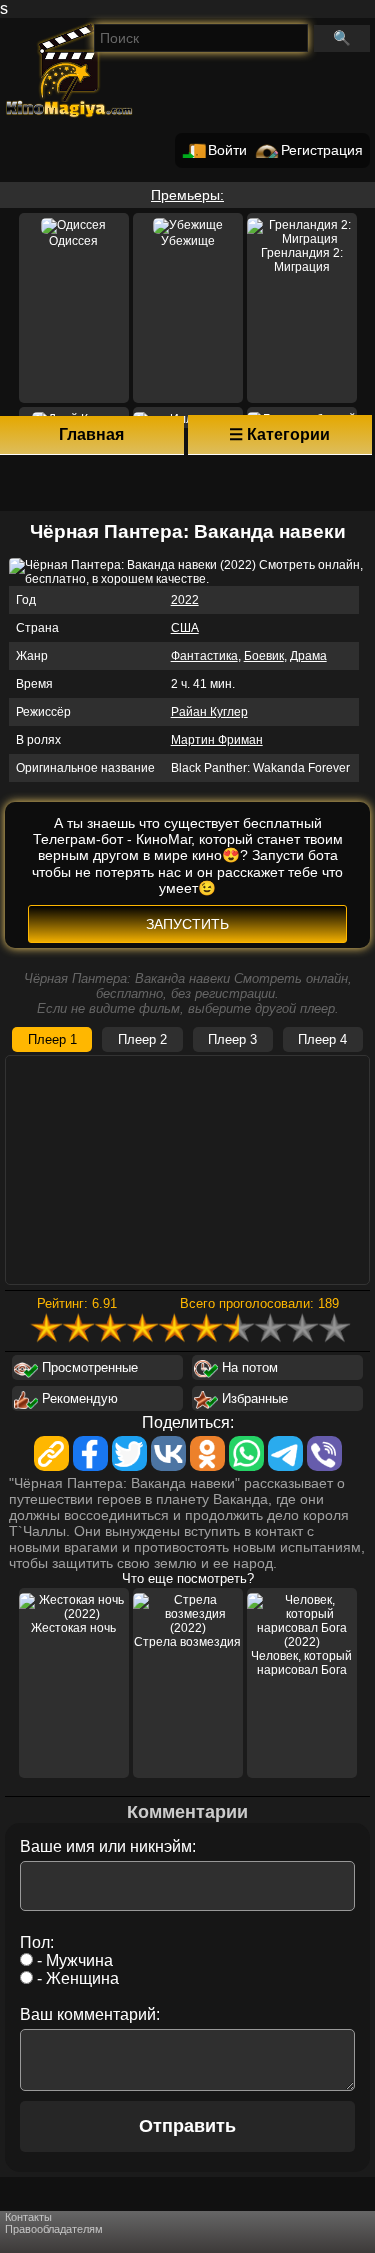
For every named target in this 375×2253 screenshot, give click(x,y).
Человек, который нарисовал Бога (301, 1663)
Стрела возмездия (187, 1642)
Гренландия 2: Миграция (302, 260)
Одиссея (73, 241)
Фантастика (204, 656)
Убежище (188, 241)
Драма (308, 656)
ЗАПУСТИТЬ (187, 924)
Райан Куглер (209, 712)
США (185, 628)
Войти (227, 150)
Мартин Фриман (217, 740)
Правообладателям (54, 2229)
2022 (185, 600)
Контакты (28, 2217)
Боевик (264, 656)
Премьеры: (187, 195)
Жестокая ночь (73, 1628)
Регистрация (322, 150)
